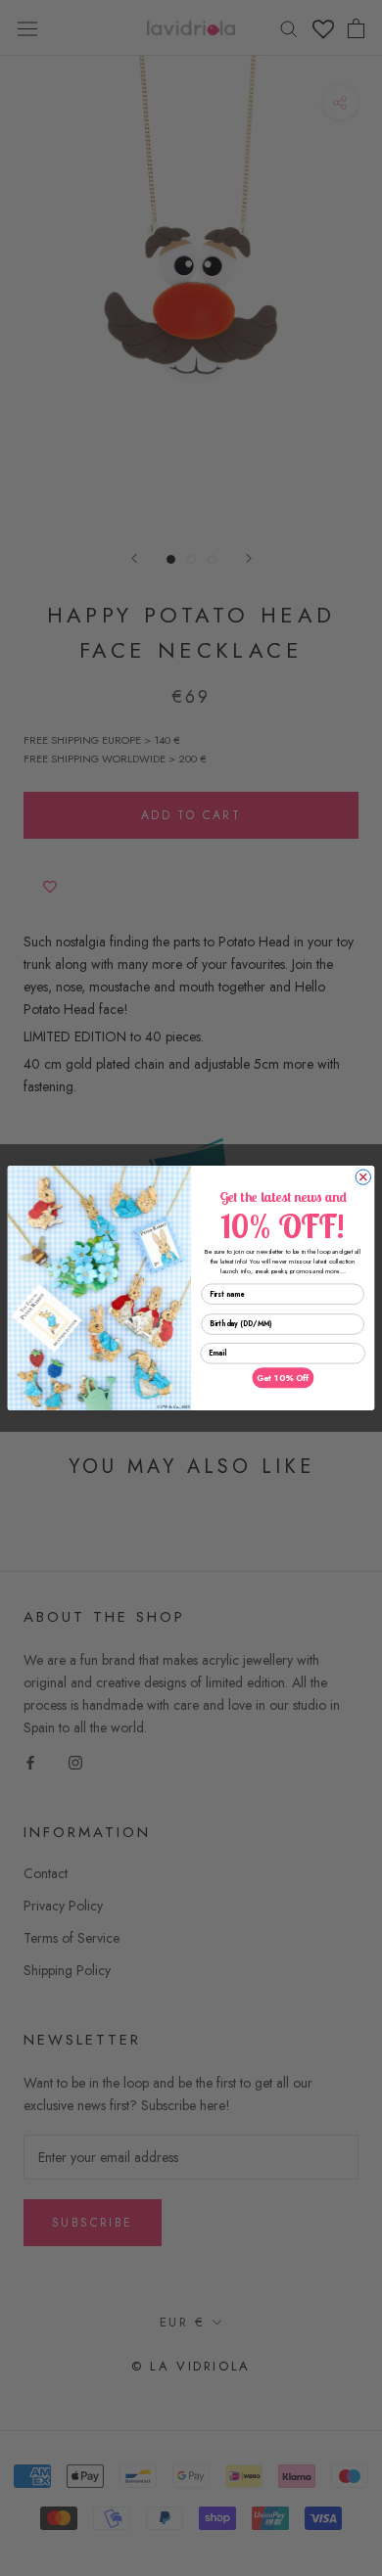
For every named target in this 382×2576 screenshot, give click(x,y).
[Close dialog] (363, 1177)
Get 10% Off (283, 1378)
